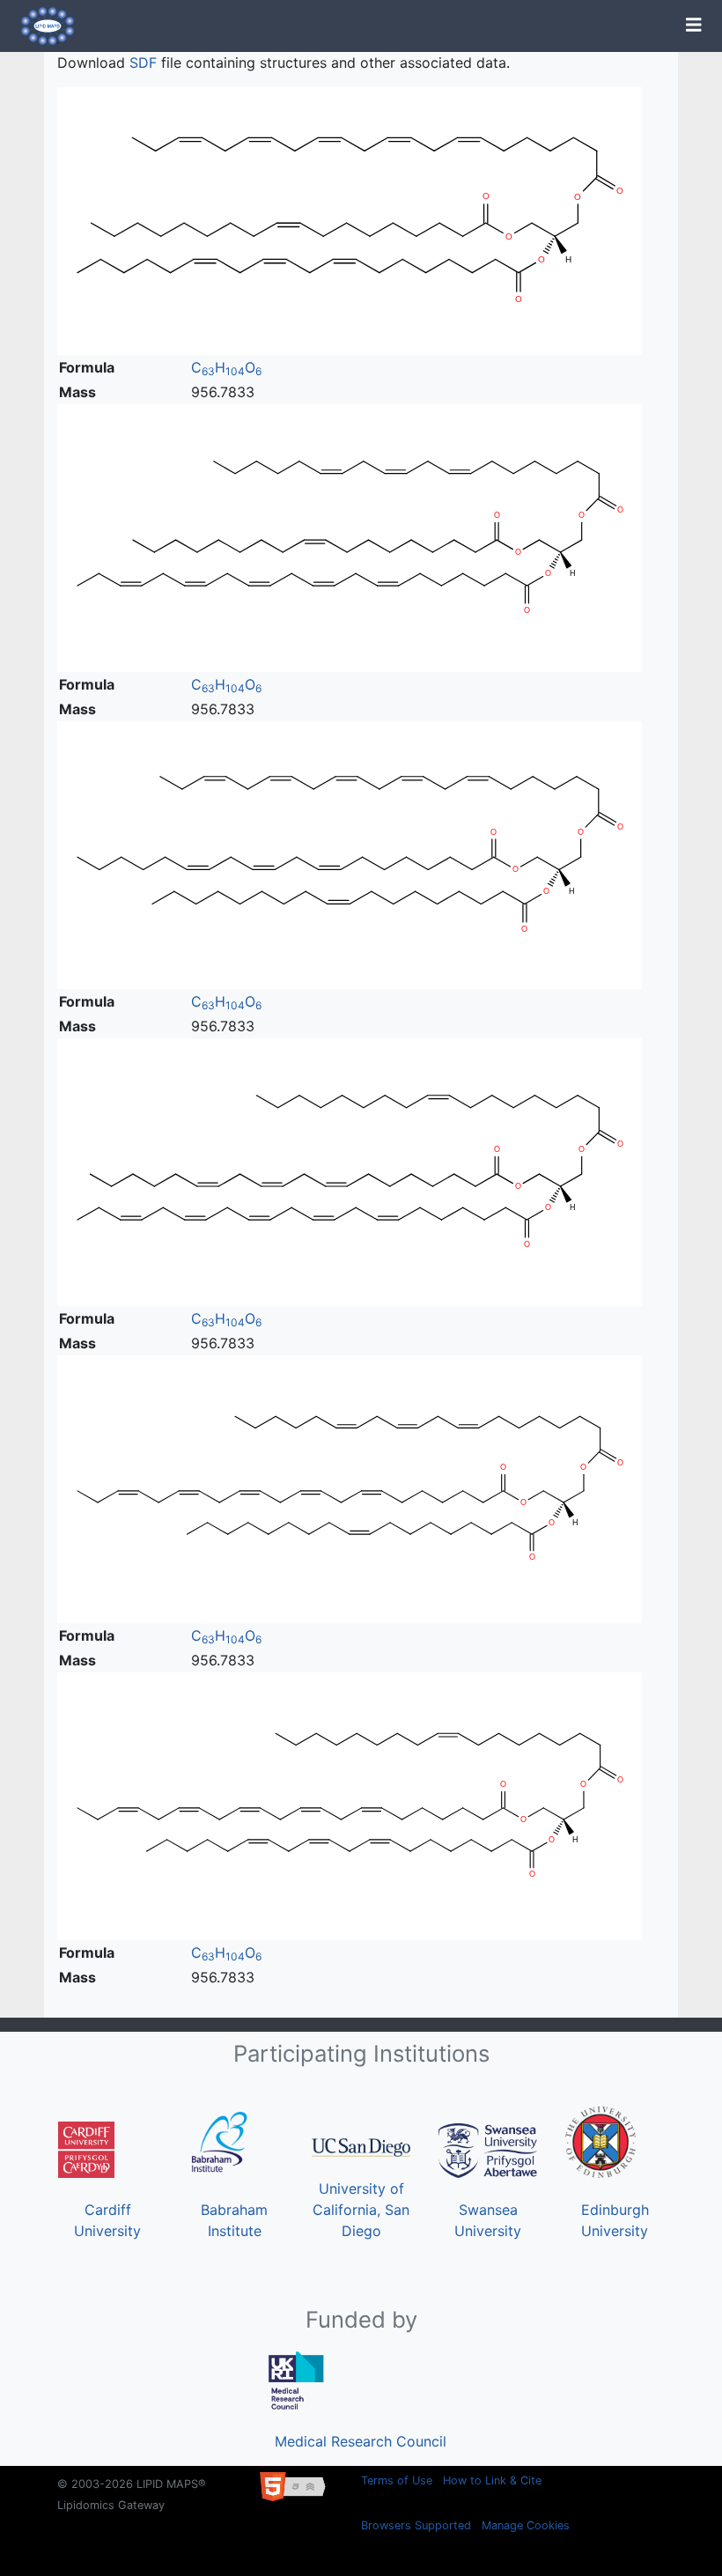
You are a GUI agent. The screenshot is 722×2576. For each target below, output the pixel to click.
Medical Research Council (361, 2441)
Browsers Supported (416, 2525)
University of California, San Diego (361, 2210)
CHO (226, 367)
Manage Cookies (526, 2525)
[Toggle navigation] (694, 26)
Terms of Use (397, 2480)
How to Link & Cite (492, 2480)
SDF (143, 63)
